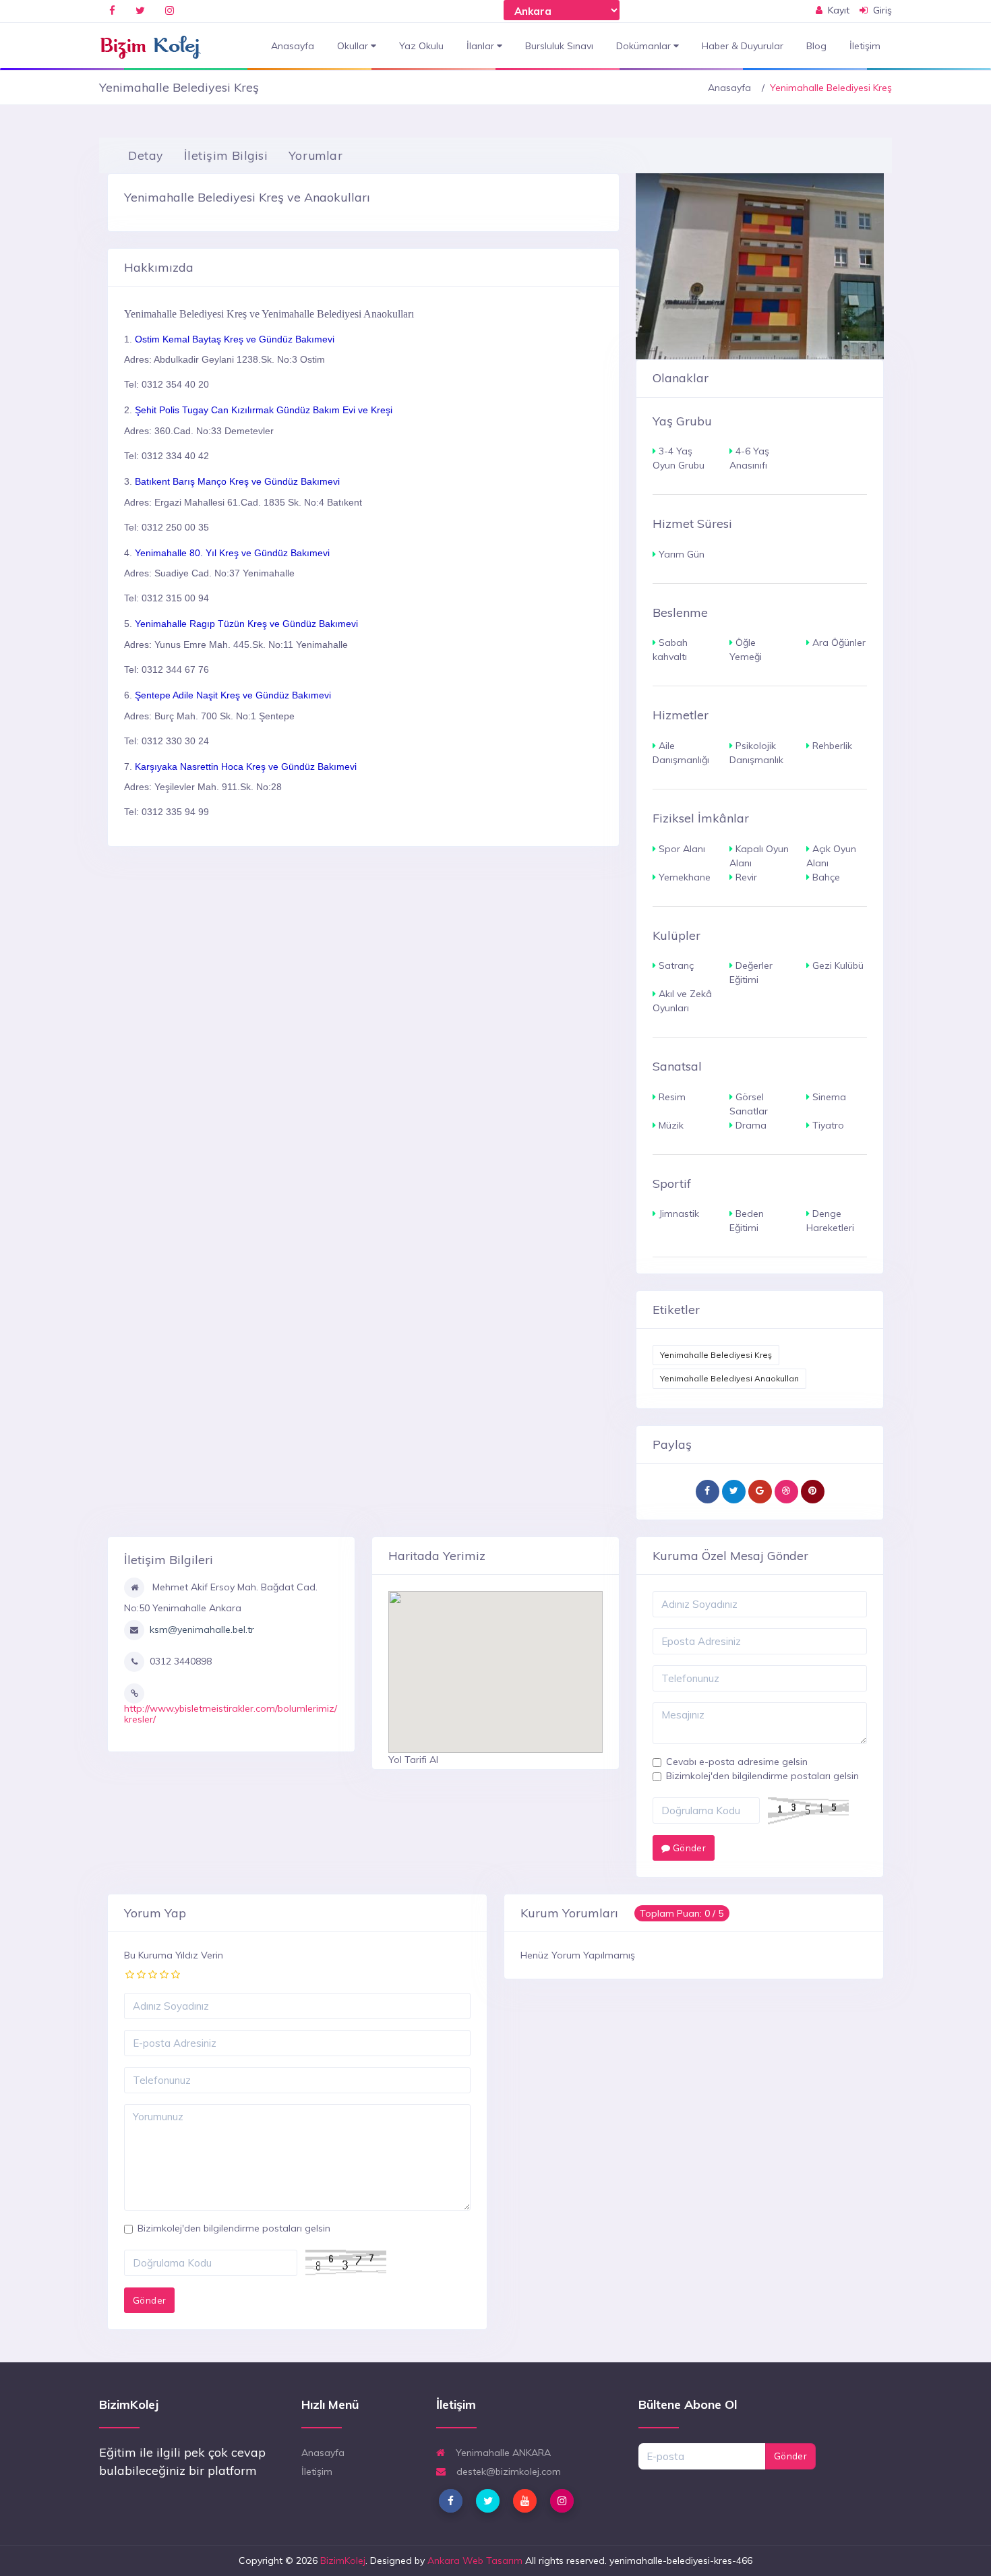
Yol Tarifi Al (413, 1760)
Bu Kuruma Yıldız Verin (174, 1955)
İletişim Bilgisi (226, 155)
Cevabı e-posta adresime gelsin (737, 1762)
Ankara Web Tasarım (475, 2560)
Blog (816, 46)
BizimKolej (343, 2560)
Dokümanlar (645, 46)
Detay (146, 155)
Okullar (354, 46)
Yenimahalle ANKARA (502, 2453)
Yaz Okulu (421, 46)
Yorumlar (316, 155)
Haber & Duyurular (743, 46)
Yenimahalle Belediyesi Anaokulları (729, 1378)
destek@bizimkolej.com (507, 2472)
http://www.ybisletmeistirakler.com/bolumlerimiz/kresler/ (231, 1713)
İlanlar (482, 46)
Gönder (688, 1848)
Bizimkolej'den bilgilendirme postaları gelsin (762, 1776)
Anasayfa (293, 46)
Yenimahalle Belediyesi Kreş (716, 1355)
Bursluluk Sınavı (559, 46)
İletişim (865, 46)
